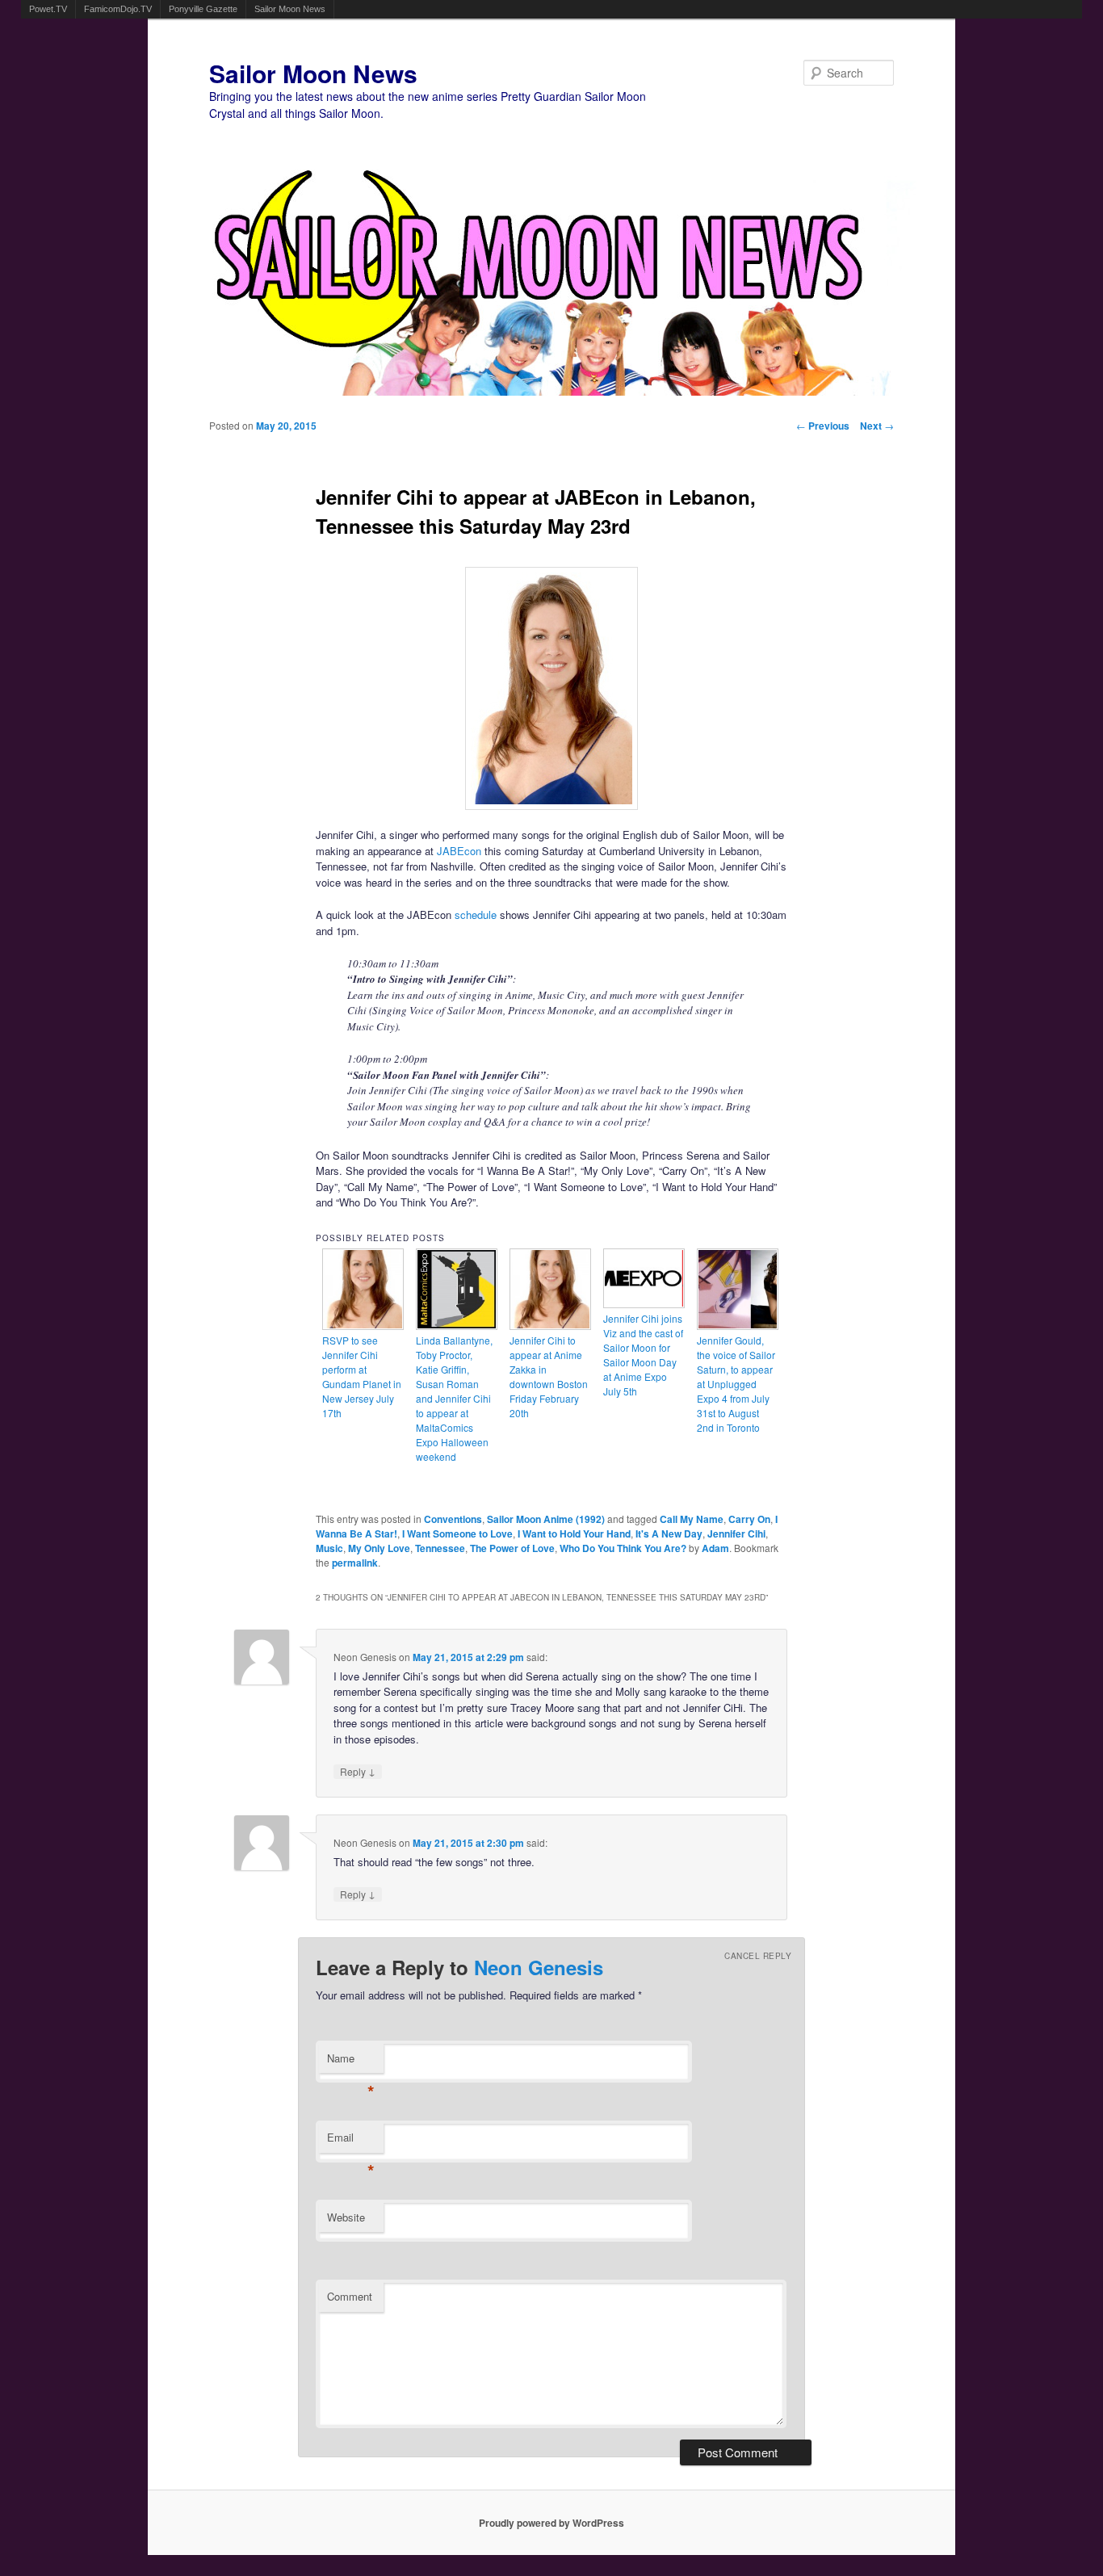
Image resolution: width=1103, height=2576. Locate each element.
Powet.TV (48, 9)
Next (877, 426)
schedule (476, 915)
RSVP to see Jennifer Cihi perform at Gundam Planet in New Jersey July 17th (362, 1376)
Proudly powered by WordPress (551, 2523)
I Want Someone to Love (457, 1533)
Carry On (749, 1519)
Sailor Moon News (290, 9)
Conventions (453, 1519)
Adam (715, 1548)
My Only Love (379, 1548)
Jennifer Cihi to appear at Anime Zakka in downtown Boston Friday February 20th (549, 1376)
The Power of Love (512, 1548)
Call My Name (692, 1519)
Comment (350, 2296)
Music (329, 1548)
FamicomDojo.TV (118, 9)
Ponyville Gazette (203, 9)
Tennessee (440, 1548)
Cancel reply (758, 1956)
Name (351, 2062)
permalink (355, 1563)
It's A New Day (669, 1533)
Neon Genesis (539, 1967)
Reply (358, 1771)
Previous (823, 426)
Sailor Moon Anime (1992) (546, 1519)
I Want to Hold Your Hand (574, 1533)
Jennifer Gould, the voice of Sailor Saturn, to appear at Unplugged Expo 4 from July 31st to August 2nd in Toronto (736, 1384)
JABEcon (459, 851)
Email (351, 2141)
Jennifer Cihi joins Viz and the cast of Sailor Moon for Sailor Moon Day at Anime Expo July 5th (643, 1355)
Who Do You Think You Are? (623, 1548)
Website (346, 2217)
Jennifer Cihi (736, 1533)
